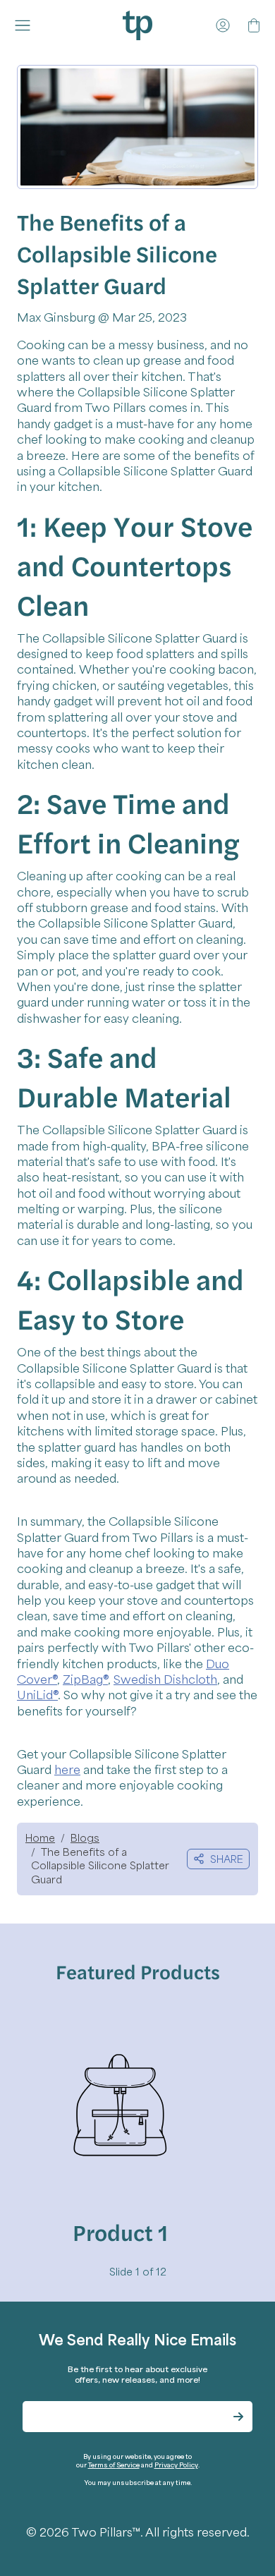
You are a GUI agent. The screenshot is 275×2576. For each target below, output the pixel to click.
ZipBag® (85, 1679)
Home (40, 1837)
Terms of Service (114, 2465)
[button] (25, 25)
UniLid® (37, 1694)
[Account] (223, 25)
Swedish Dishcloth (165, 1679)
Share (227, 1859)
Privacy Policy (176, 2465)
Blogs (85, 1837)
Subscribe (238, 2417)
